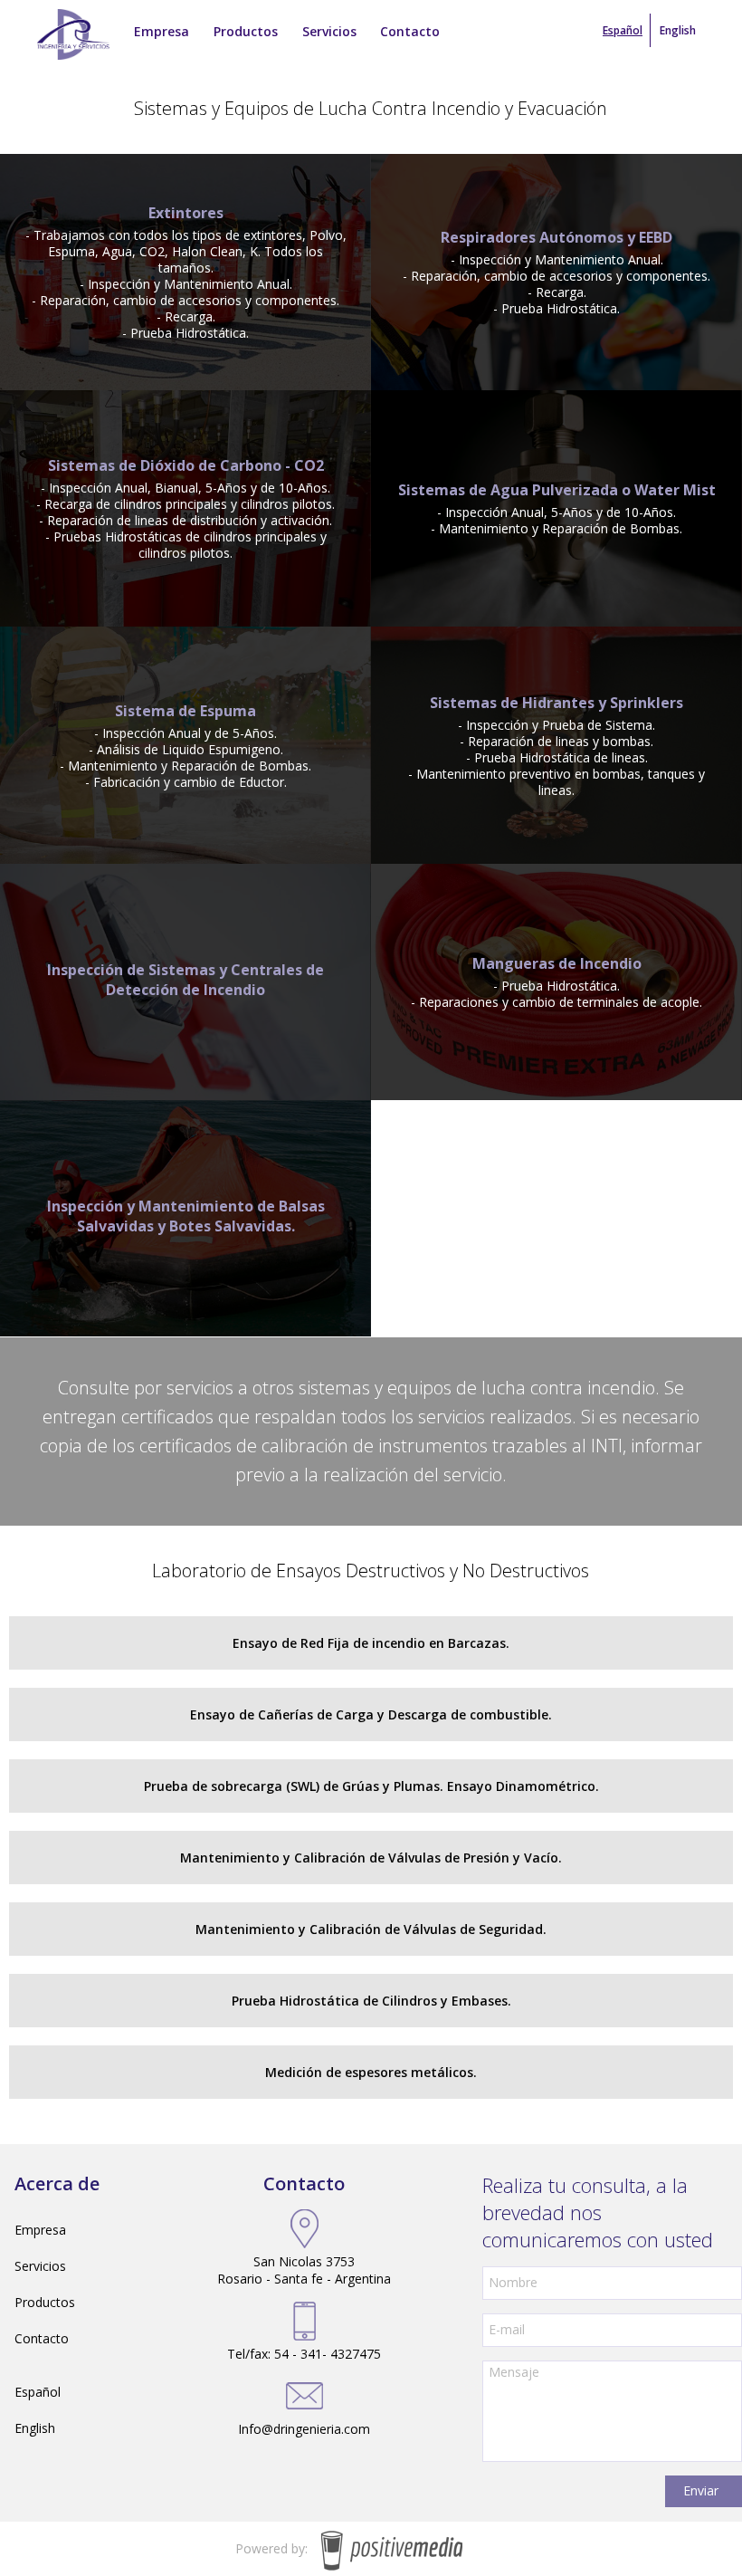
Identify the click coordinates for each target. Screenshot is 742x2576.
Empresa (40, 2230)
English (678, 30)
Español (38, 2392)
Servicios (40, 2266)
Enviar (701, 2490)
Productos (45, 2302)
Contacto (42, 2338)
